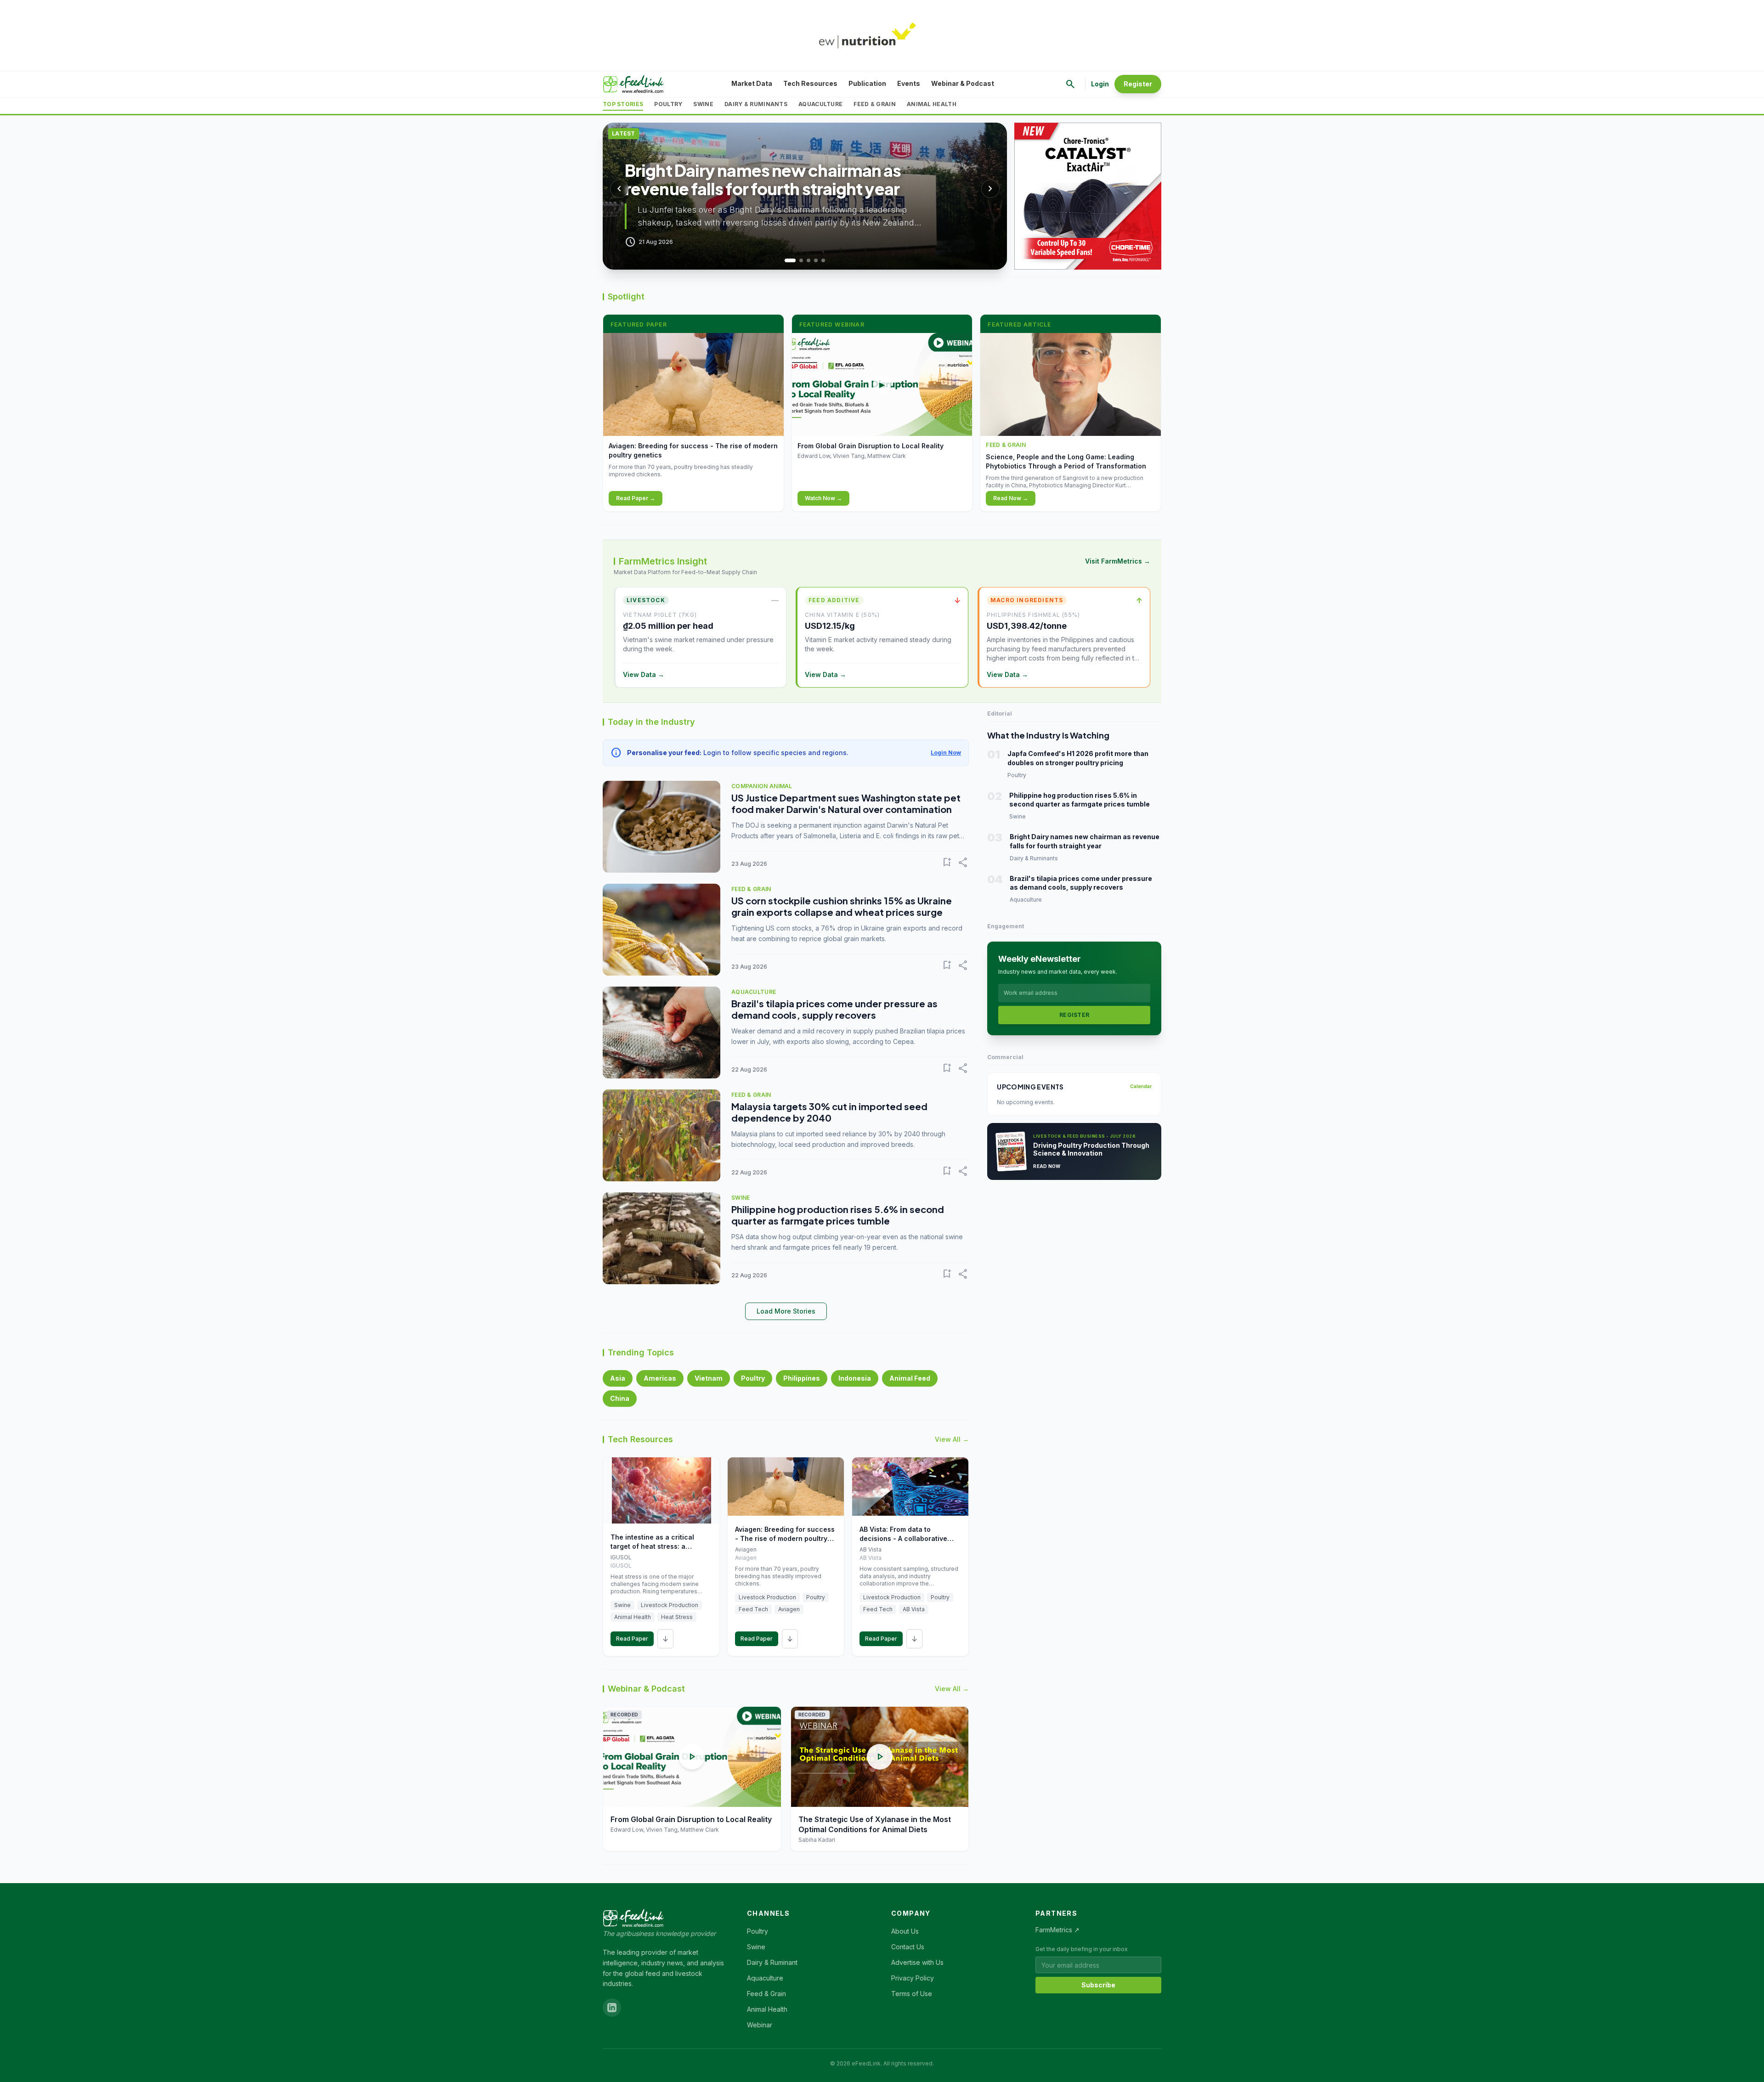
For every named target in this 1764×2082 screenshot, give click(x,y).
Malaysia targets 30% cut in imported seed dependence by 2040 (829, 1112)
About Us (905, 1931)
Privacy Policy (913, 1978)
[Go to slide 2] (797, 260)
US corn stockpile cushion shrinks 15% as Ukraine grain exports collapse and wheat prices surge (842, 906)
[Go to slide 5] (823, 260)
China (620, 1398)
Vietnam (709, 1378)
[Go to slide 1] (786, 260)
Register (1138, 84)
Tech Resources (810, 83)
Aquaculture (820, 104)
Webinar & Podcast (963, 83)
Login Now (946, 753)
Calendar (1141, 1086)
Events (909, 83)
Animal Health (932, 104)
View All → (952, 1439)
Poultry (668, 104)
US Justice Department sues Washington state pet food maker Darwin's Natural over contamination (846, 803)
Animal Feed (910, 1378)
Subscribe (1098, 1985)
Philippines (802, 1378)
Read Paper (632, 1639)
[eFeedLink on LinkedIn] (612, 2008)
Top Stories (623, 104)
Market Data (752, 83)
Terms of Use (912, 1994)
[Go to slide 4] (816, 260)
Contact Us (908, 1947)
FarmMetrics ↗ (1057, 1930)
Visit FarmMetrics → (1118, 561)
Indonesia (855, 1378)
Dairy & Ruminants (756, 104)
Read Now (1047, 1166)
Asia (618, 1378)
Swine (703, 104)
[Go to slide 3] (808, 260)
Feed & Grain (875, 104)
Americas (660, 1378)
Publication (867, 83)
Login (1100, 84)
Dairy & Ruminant (772, 1962)
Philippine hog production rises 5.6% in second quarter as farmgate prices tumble (838, 1215)
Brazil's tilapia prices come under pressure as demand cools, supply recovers (834, 1009)
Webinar (760, 2025)
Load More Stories (786, 1311)
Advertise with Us (917, 1962)
